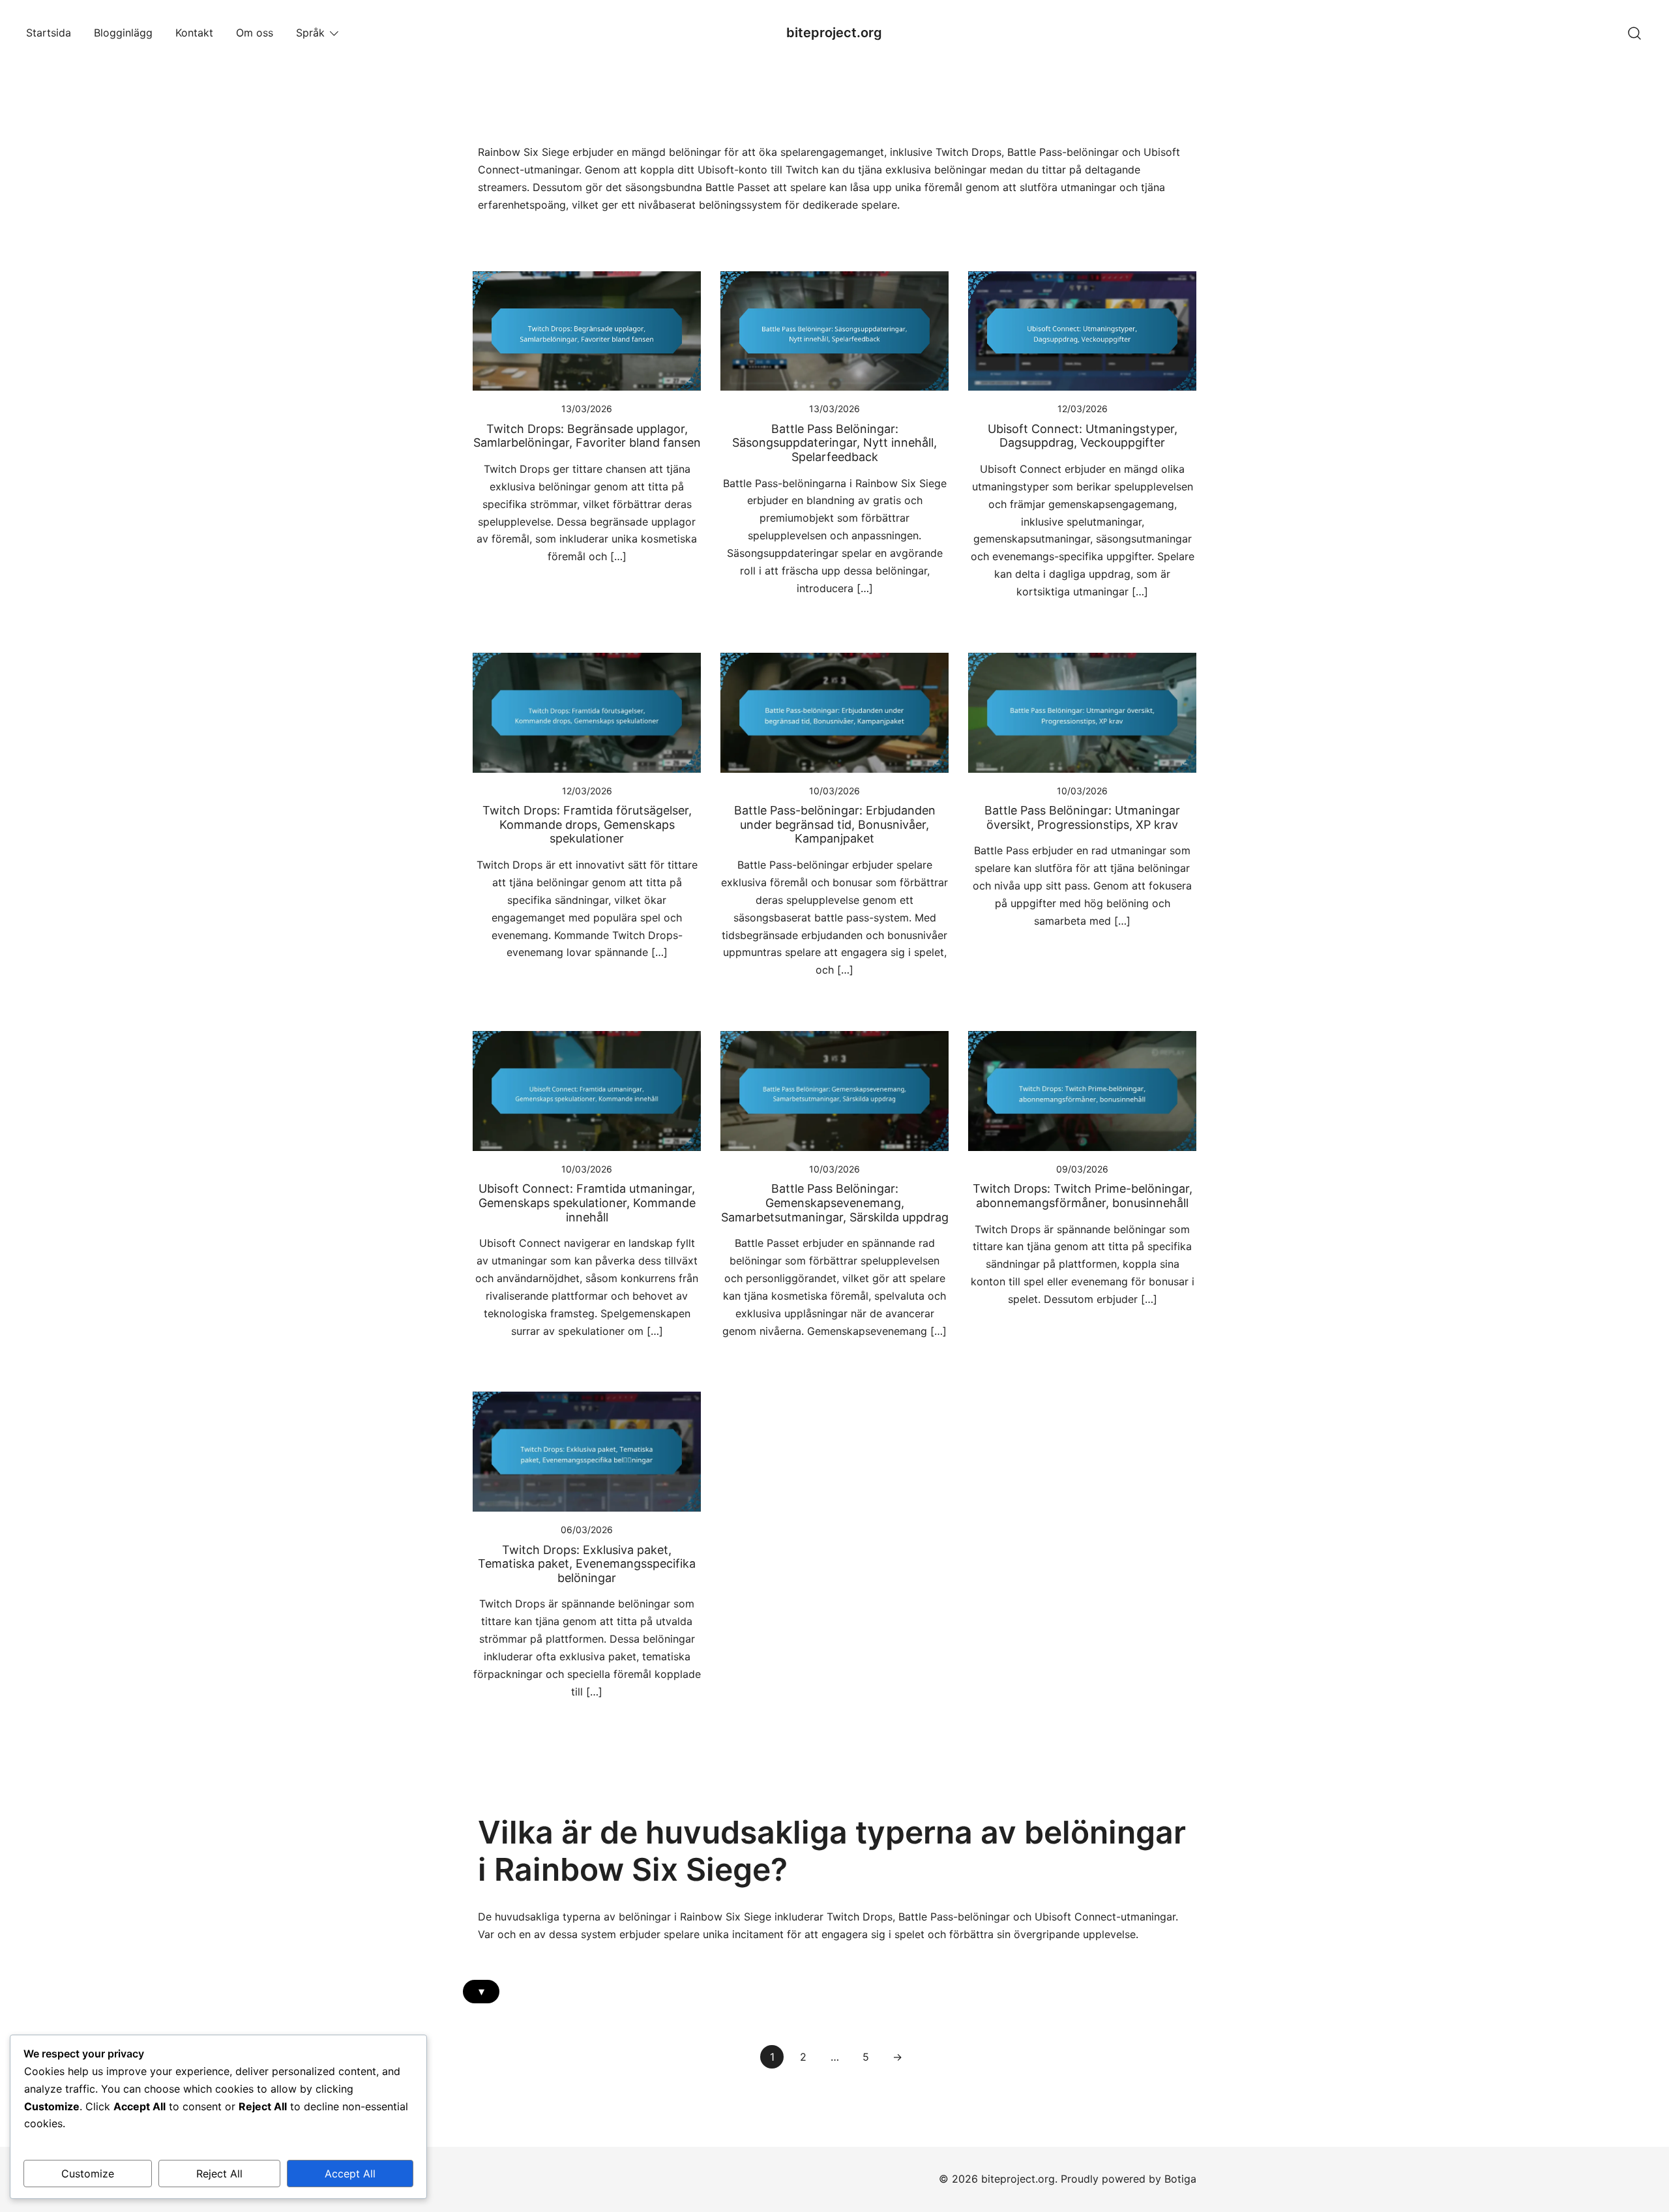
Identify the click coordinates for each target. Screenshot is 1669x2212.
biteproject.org (834, 33)
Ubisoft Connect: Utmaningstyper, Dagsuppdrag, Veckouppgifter (1083, 436)
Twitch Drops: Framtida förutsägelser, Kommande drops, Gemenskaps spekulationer (587, 824)
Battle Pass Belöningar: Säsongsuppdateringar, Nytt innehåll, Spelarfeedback (834, 443)
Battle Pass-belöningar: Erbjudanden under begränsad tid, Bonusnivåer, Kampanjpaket (835, 824)
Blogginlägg (123, 33)
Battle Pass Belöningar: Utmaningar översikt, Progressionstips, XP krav (1082, 817)
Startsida (49, 33)
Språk (310, 33)
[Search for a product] (1635, 32)
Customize (88, 2174)
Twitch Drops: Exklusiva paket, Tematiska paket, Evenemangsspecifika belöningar (587, 1564)
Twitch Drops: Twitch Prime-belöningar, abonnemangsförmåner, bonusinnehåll (1083, 1196)
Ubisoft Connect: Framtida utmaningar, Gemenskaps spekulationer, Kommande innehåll (587, 1203)
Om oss (255, 33)
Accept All (350, 2174)
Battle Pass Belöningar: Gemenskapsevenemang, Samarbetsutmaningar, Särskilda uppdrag (835, 1203)
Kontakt (194, 33)
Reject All (219, 2174)
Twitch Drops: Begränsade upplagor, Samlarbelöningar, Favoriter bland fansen (587, 436)
